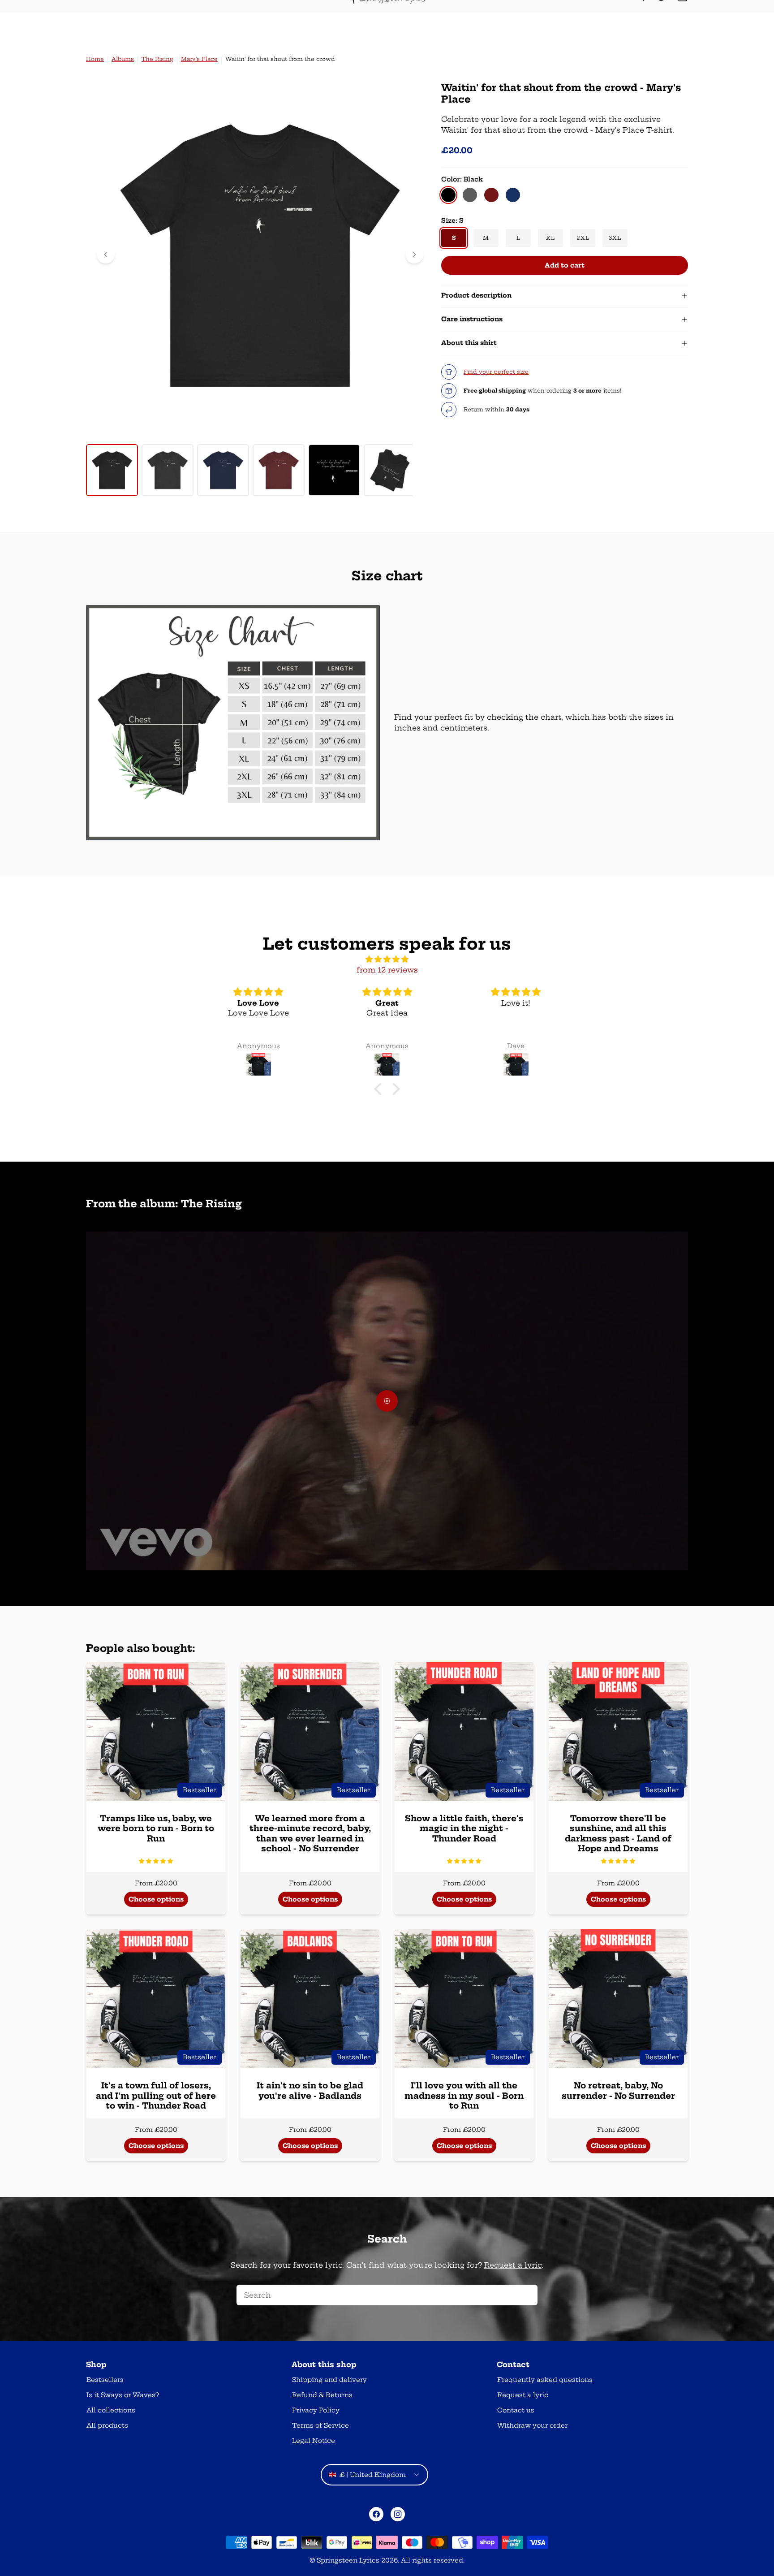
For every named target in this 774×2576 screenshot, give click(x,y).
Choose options (156, 1899)
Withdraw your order (532, 2425)
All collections (111, 2410)
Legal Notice (314, 2441)
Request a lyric (513, 2265)
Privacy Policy (316, 2410)
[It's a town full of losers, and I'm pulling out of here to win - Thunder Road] (156, 1999)
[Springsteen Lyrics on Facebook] (376, 2514)
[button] (156, 1861)
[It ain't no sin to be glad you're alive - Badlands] (310, 1999)
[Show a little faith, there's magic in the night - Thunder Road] (464, 1732)
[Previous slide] (106, 255)
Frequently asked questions (545, 2380)
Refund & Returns (322, 2395)
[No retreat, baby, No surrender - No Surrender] (618, 1999)
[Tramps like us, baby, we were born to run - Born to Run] (156, 1732)
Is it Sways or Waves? (123, 2395)
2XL (583, 238)
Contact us (516, 2410)
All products (107, 2425)
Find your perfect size (496, 372)
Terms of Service (320, 2425)
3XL (615, 238)
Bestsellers (105, 2380)
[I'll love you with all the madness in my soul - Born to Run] (464, 1999)
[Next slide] (414, 255)
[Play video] (387, 1401)
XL (550, 238)
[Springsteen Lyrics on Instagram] (398, 2514)
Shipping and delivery (329, 2380)
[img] (387, 959)
